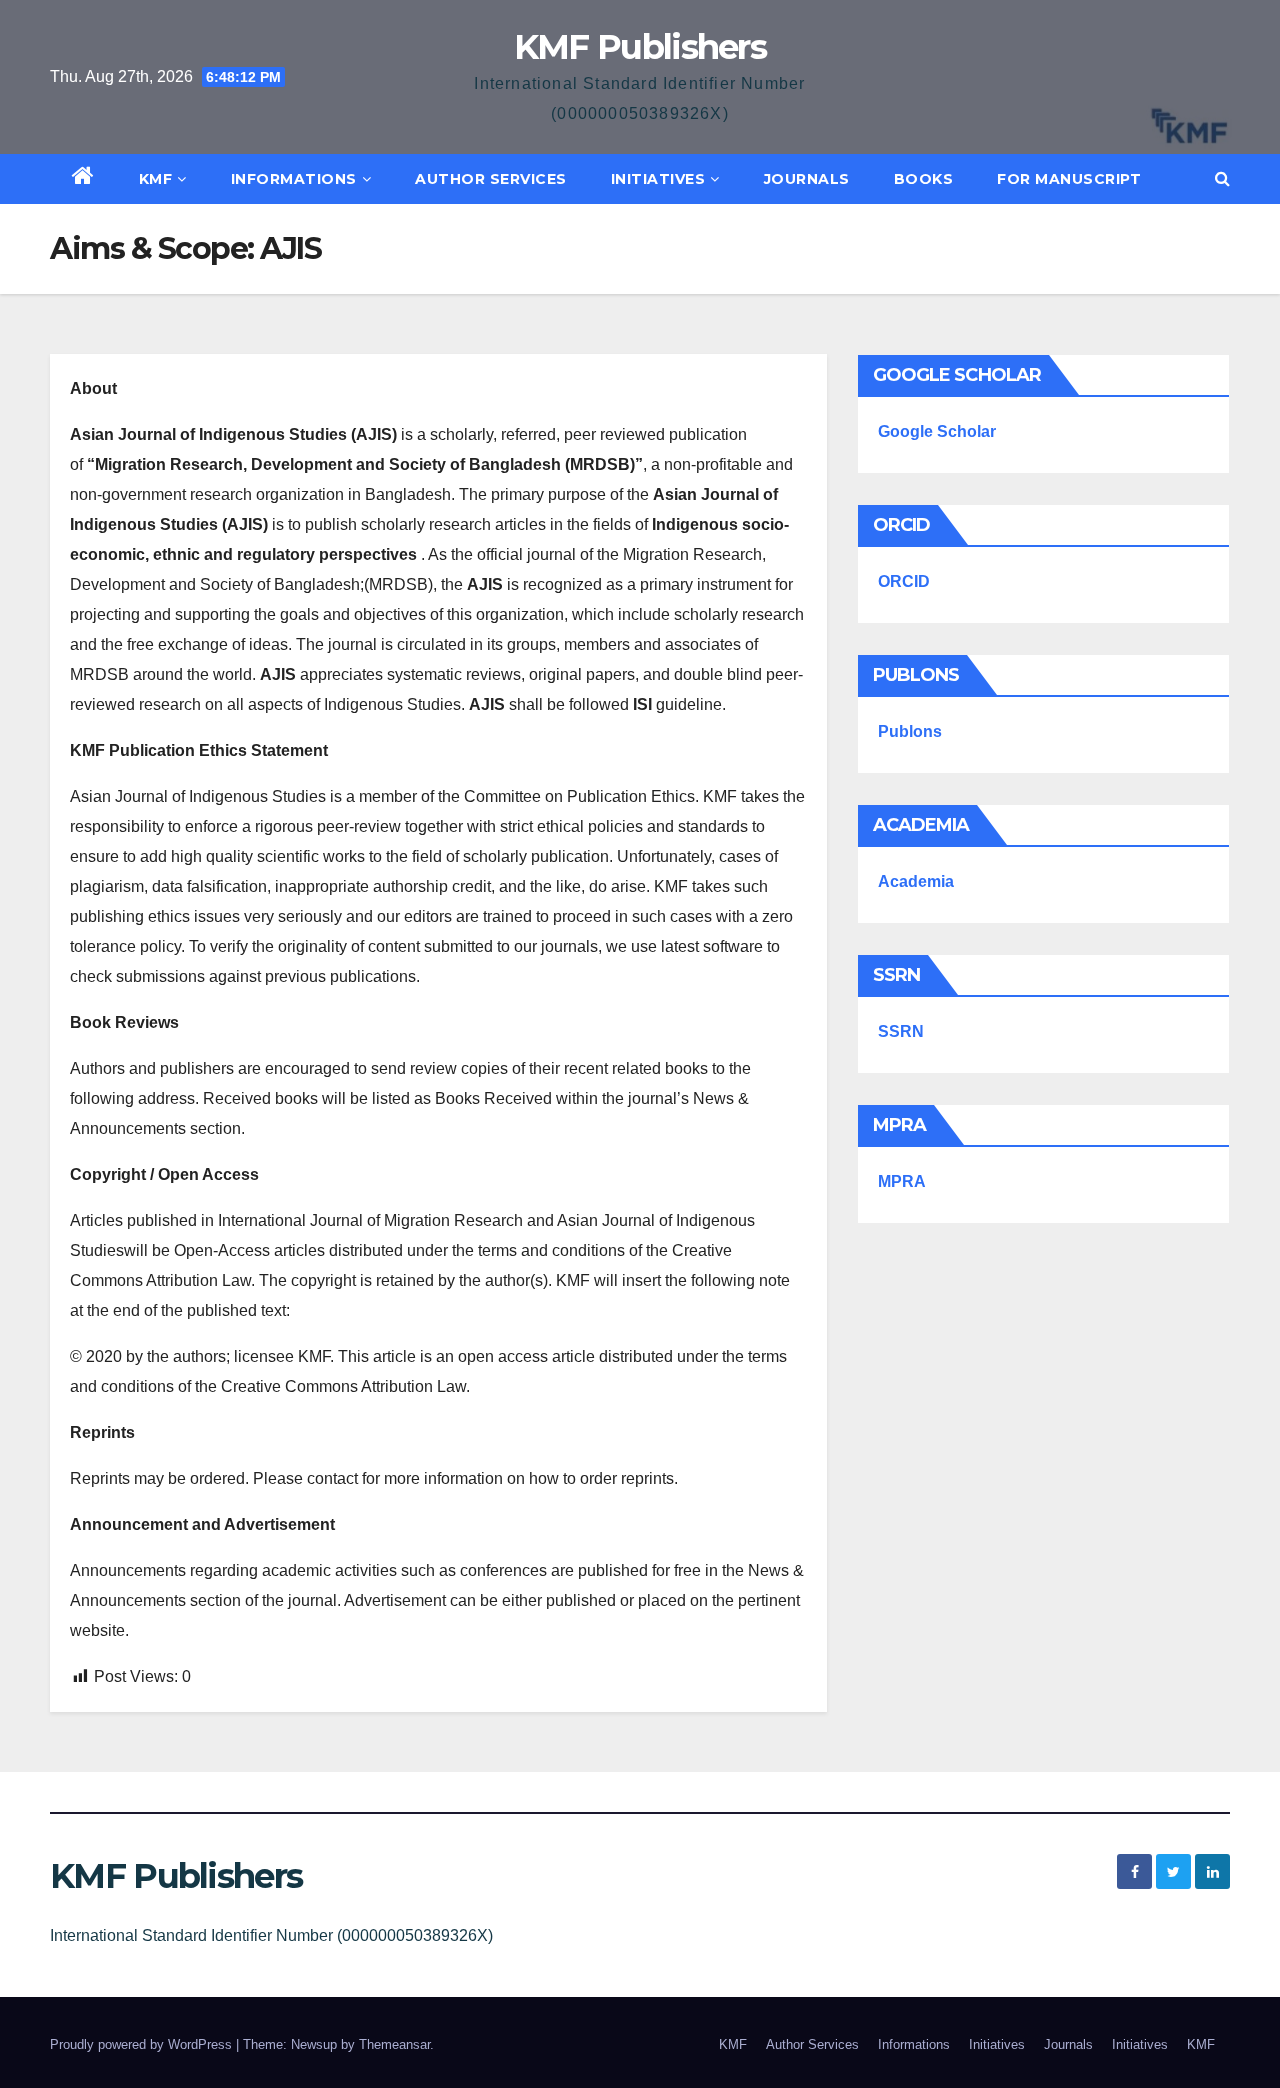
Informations (294, 179)
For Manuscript (1069, 179)
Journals (807, 179)
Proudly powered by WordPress (143, 2044)
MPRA (902, 1181)
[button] (1222, 178)
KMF (156, 179)
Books (924, 179)
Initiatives (658, 179)
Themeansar (394, 2044)
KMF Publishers (640, 47)
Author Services (491, 179)
